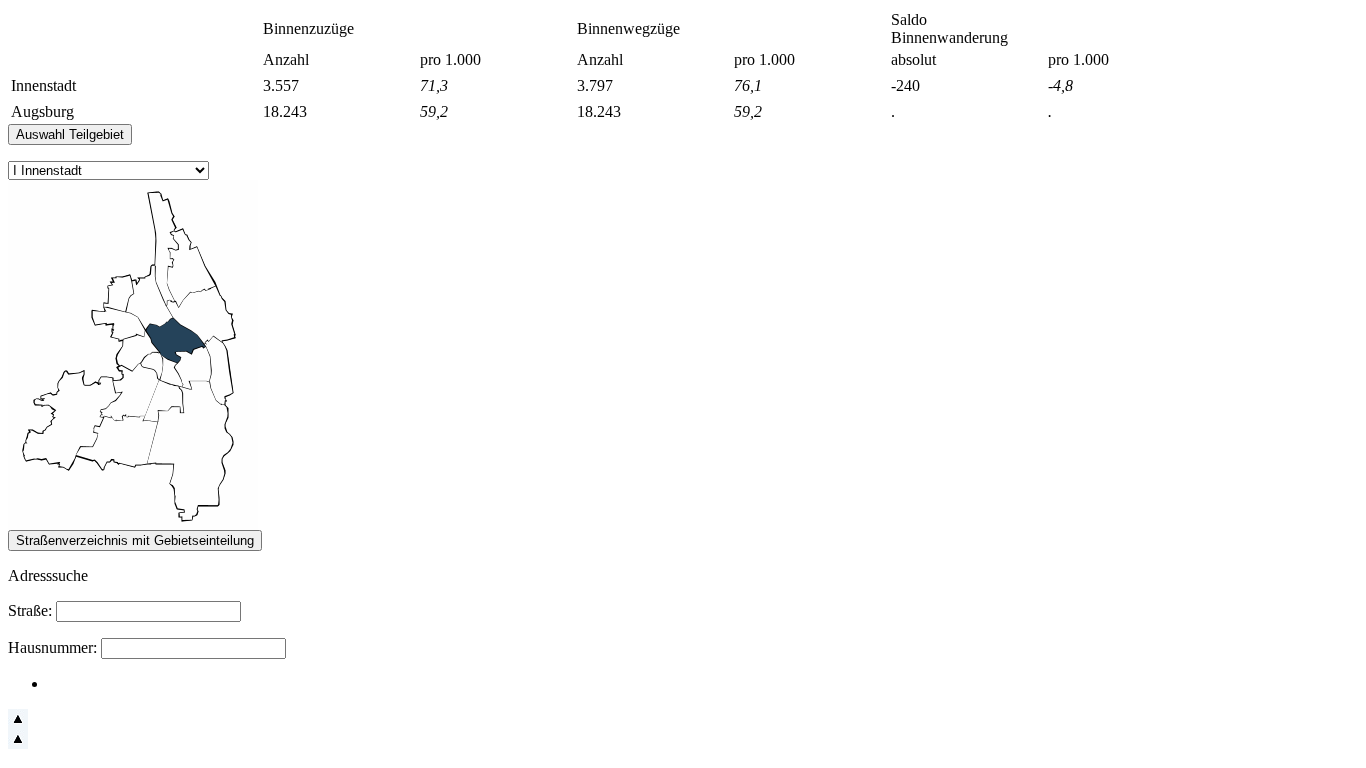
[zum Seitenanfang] (18, 723)
